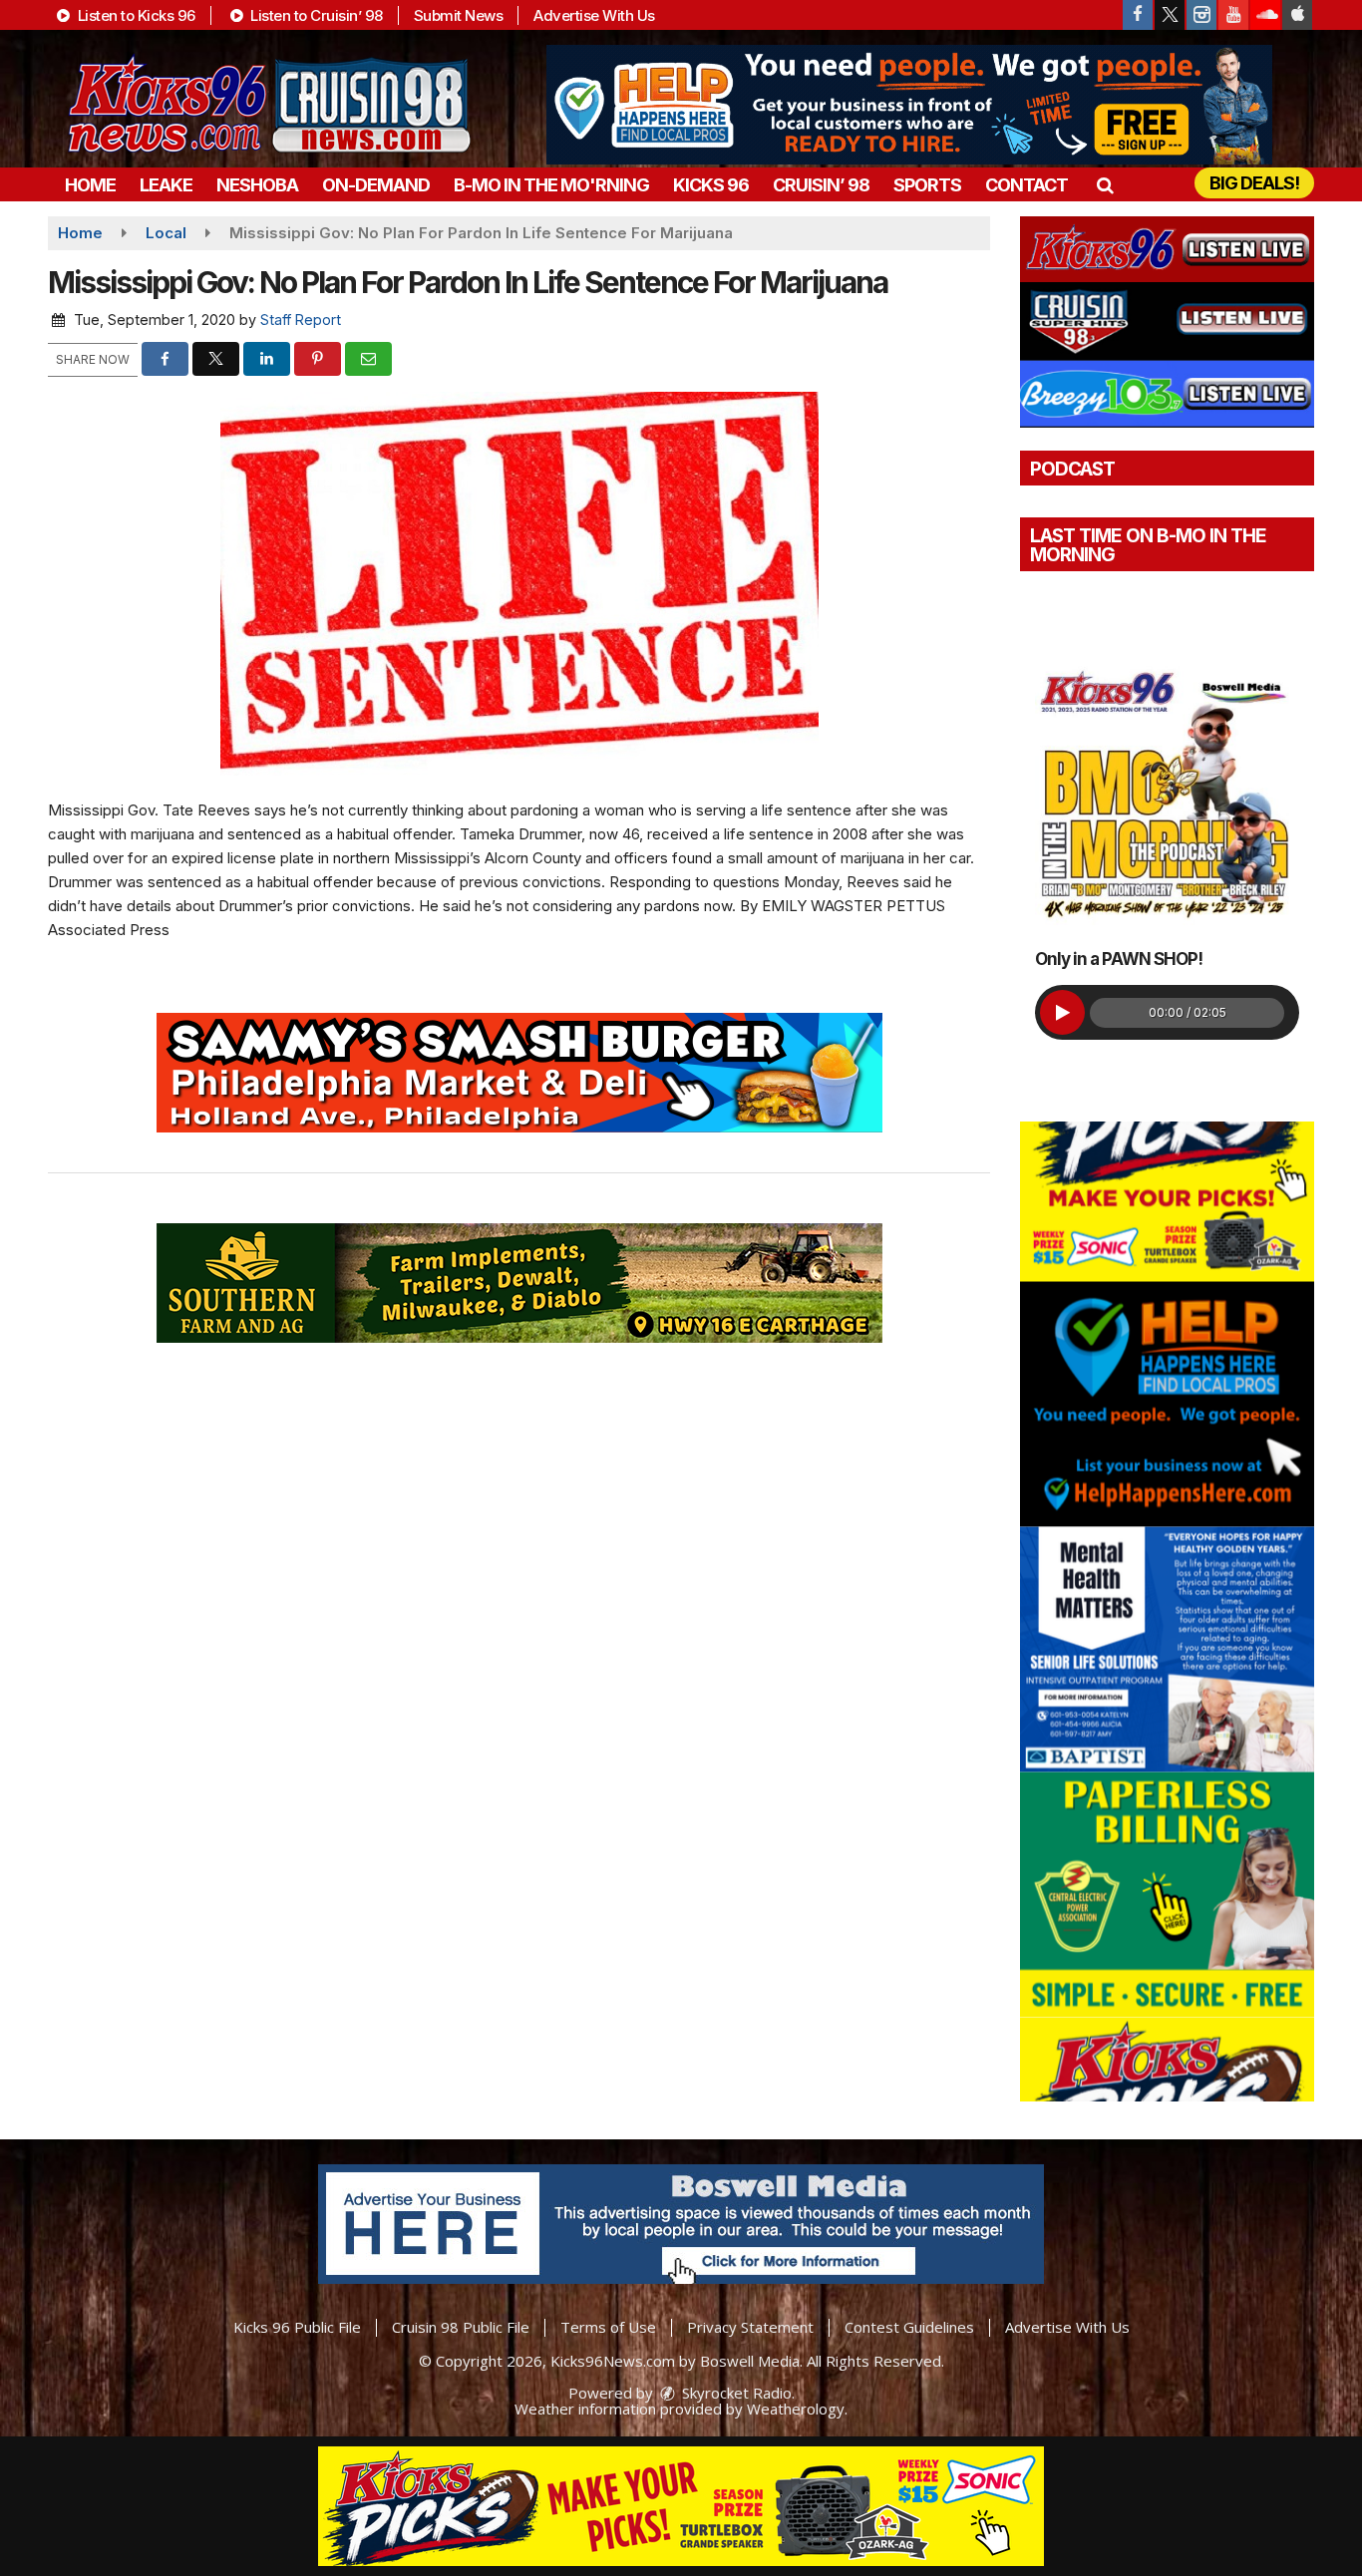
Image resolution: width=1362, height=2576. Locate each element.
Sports (927, 185)
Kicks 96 (711, 185)
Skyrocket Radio (735, 2393)
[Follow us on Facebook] (1138, 15)
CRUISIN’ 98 (821, 185)
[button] (1104, 185)
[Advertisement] (909, 105)
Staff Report (301, 320)
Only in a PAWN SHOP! (1119, 959)
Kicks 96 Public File (297, 2327)
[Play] (1062, 1012)
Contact (1026, 185)
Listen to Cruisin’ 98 (315, 15)
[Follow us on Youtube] (1233, 15)
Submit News (459, 15)
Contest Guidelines (909, 2327)
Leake (166, 185)
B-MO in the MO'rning (551, 185)
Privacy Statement (750, 2327)
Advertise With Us (594, 15)
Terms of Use (608, 2327)
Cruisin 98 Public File (461, 2327)
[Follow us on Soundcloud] (1265, 15)
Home (90, 185)
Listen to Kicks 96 (135, 15)
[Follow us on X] (1170, 15)
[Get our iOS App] (1297, 15)
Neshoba (257, 185)
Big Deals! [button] (1254, 183)
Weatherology (796, 2409)
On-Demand (376, 185)
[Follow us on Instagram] (1201, 15)
